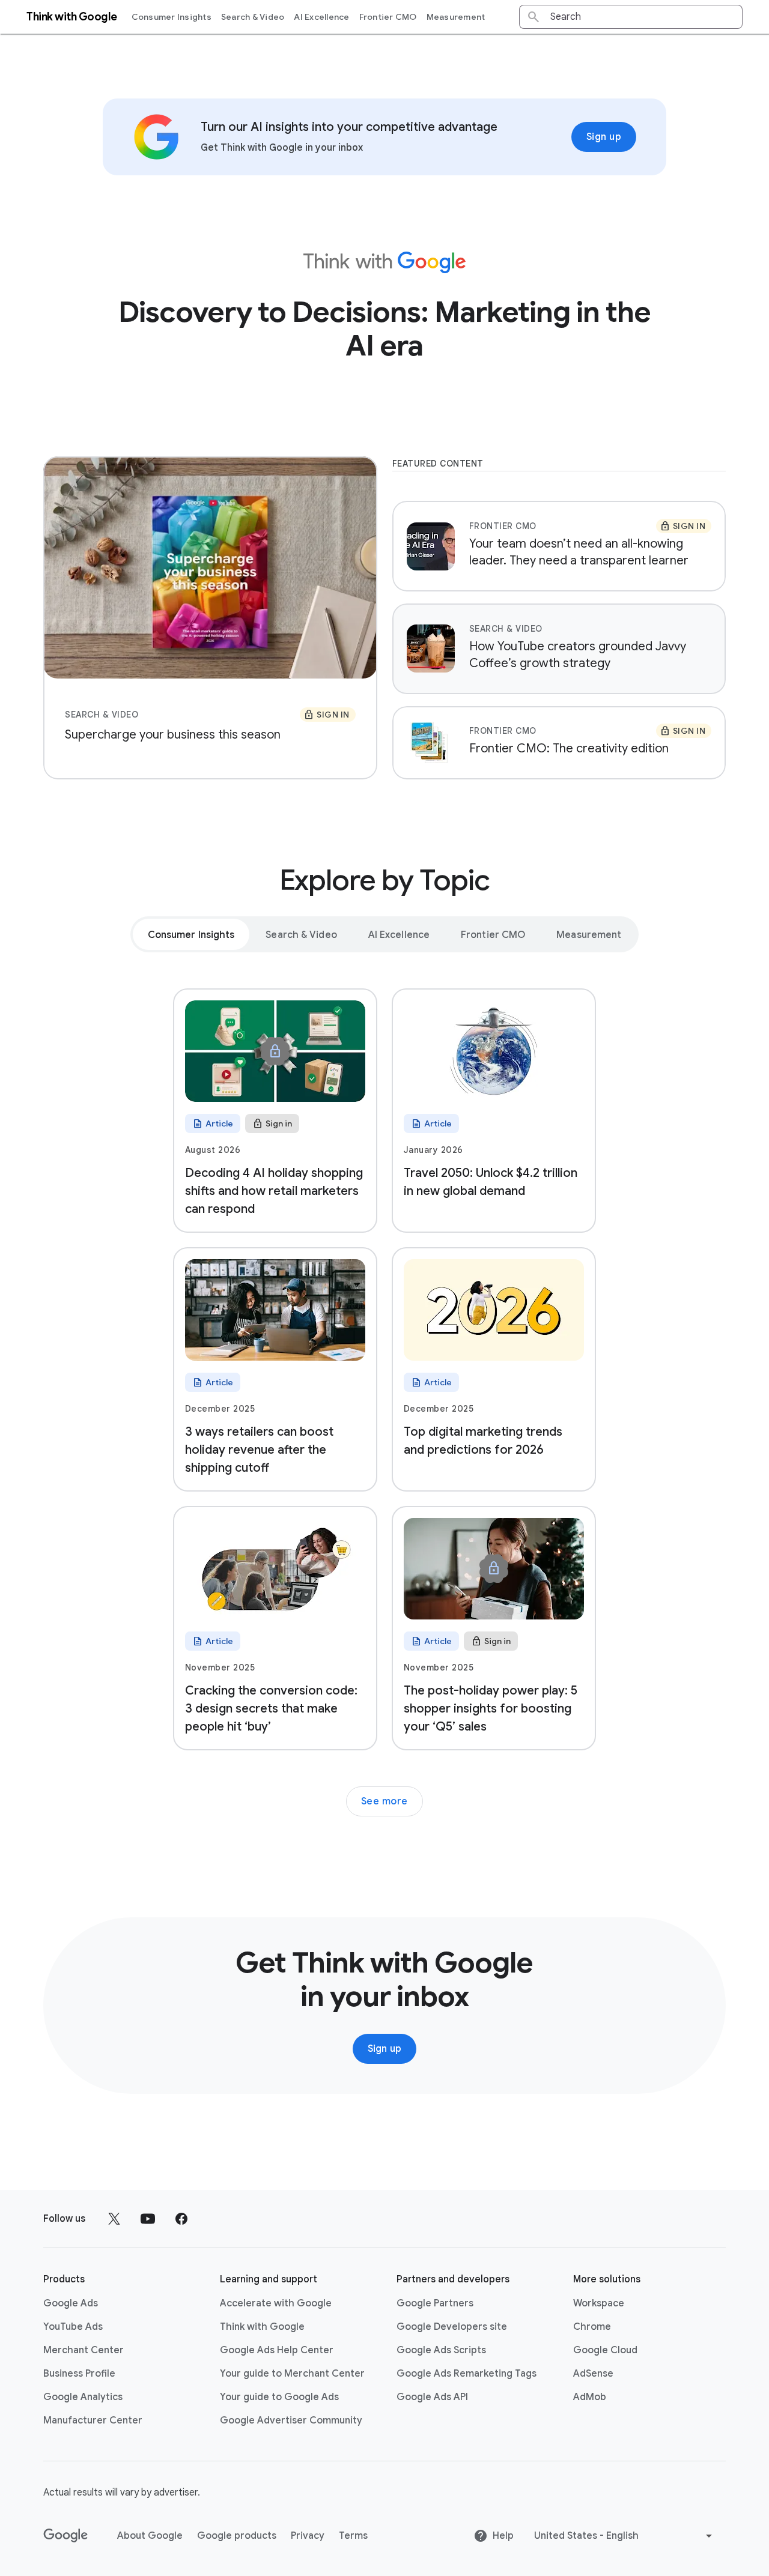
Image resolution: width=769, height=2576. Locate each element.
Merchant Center (84, 2350)
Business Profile (79, 2374)
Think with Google (262, 2327)
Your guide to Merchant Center (292, 2374)
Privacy (308, 2536)
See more (384, 1801)
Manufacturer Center (93, 2420)
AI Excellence (321, 17)
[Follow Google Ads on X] (114, 2219)
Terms (353, 2536)
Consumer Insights (172, 17)
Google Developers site (452, 2327)
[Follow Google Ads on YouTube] (148, 2219)
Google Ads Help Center (277, 2350)
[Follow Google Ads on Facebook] (181, 2219)
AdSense (593, 2374)
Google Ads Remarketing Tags (467, 2374)
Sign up (604, 137)
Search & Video (253, 17)
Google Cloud (605, 2350)
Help (503, 2536)
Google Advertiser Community (291, 2420)
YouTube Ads (73, 2327)
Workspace (599, 2303)
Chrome (592, 2327)
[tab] (191, 934)
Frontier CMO (388, 17)
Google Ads (71, 2303)
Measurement (456, 17)
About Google (150, 2536)
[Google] (66, 2536)
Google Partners (435, 2303)
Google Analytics (83, 2397)
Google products (237, 2536)
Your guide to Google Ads (279, 2397)
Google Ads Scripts (441, 2350)
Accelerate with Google (276, 2303)
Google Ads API (432, 2397)
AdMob (590, 2397)
